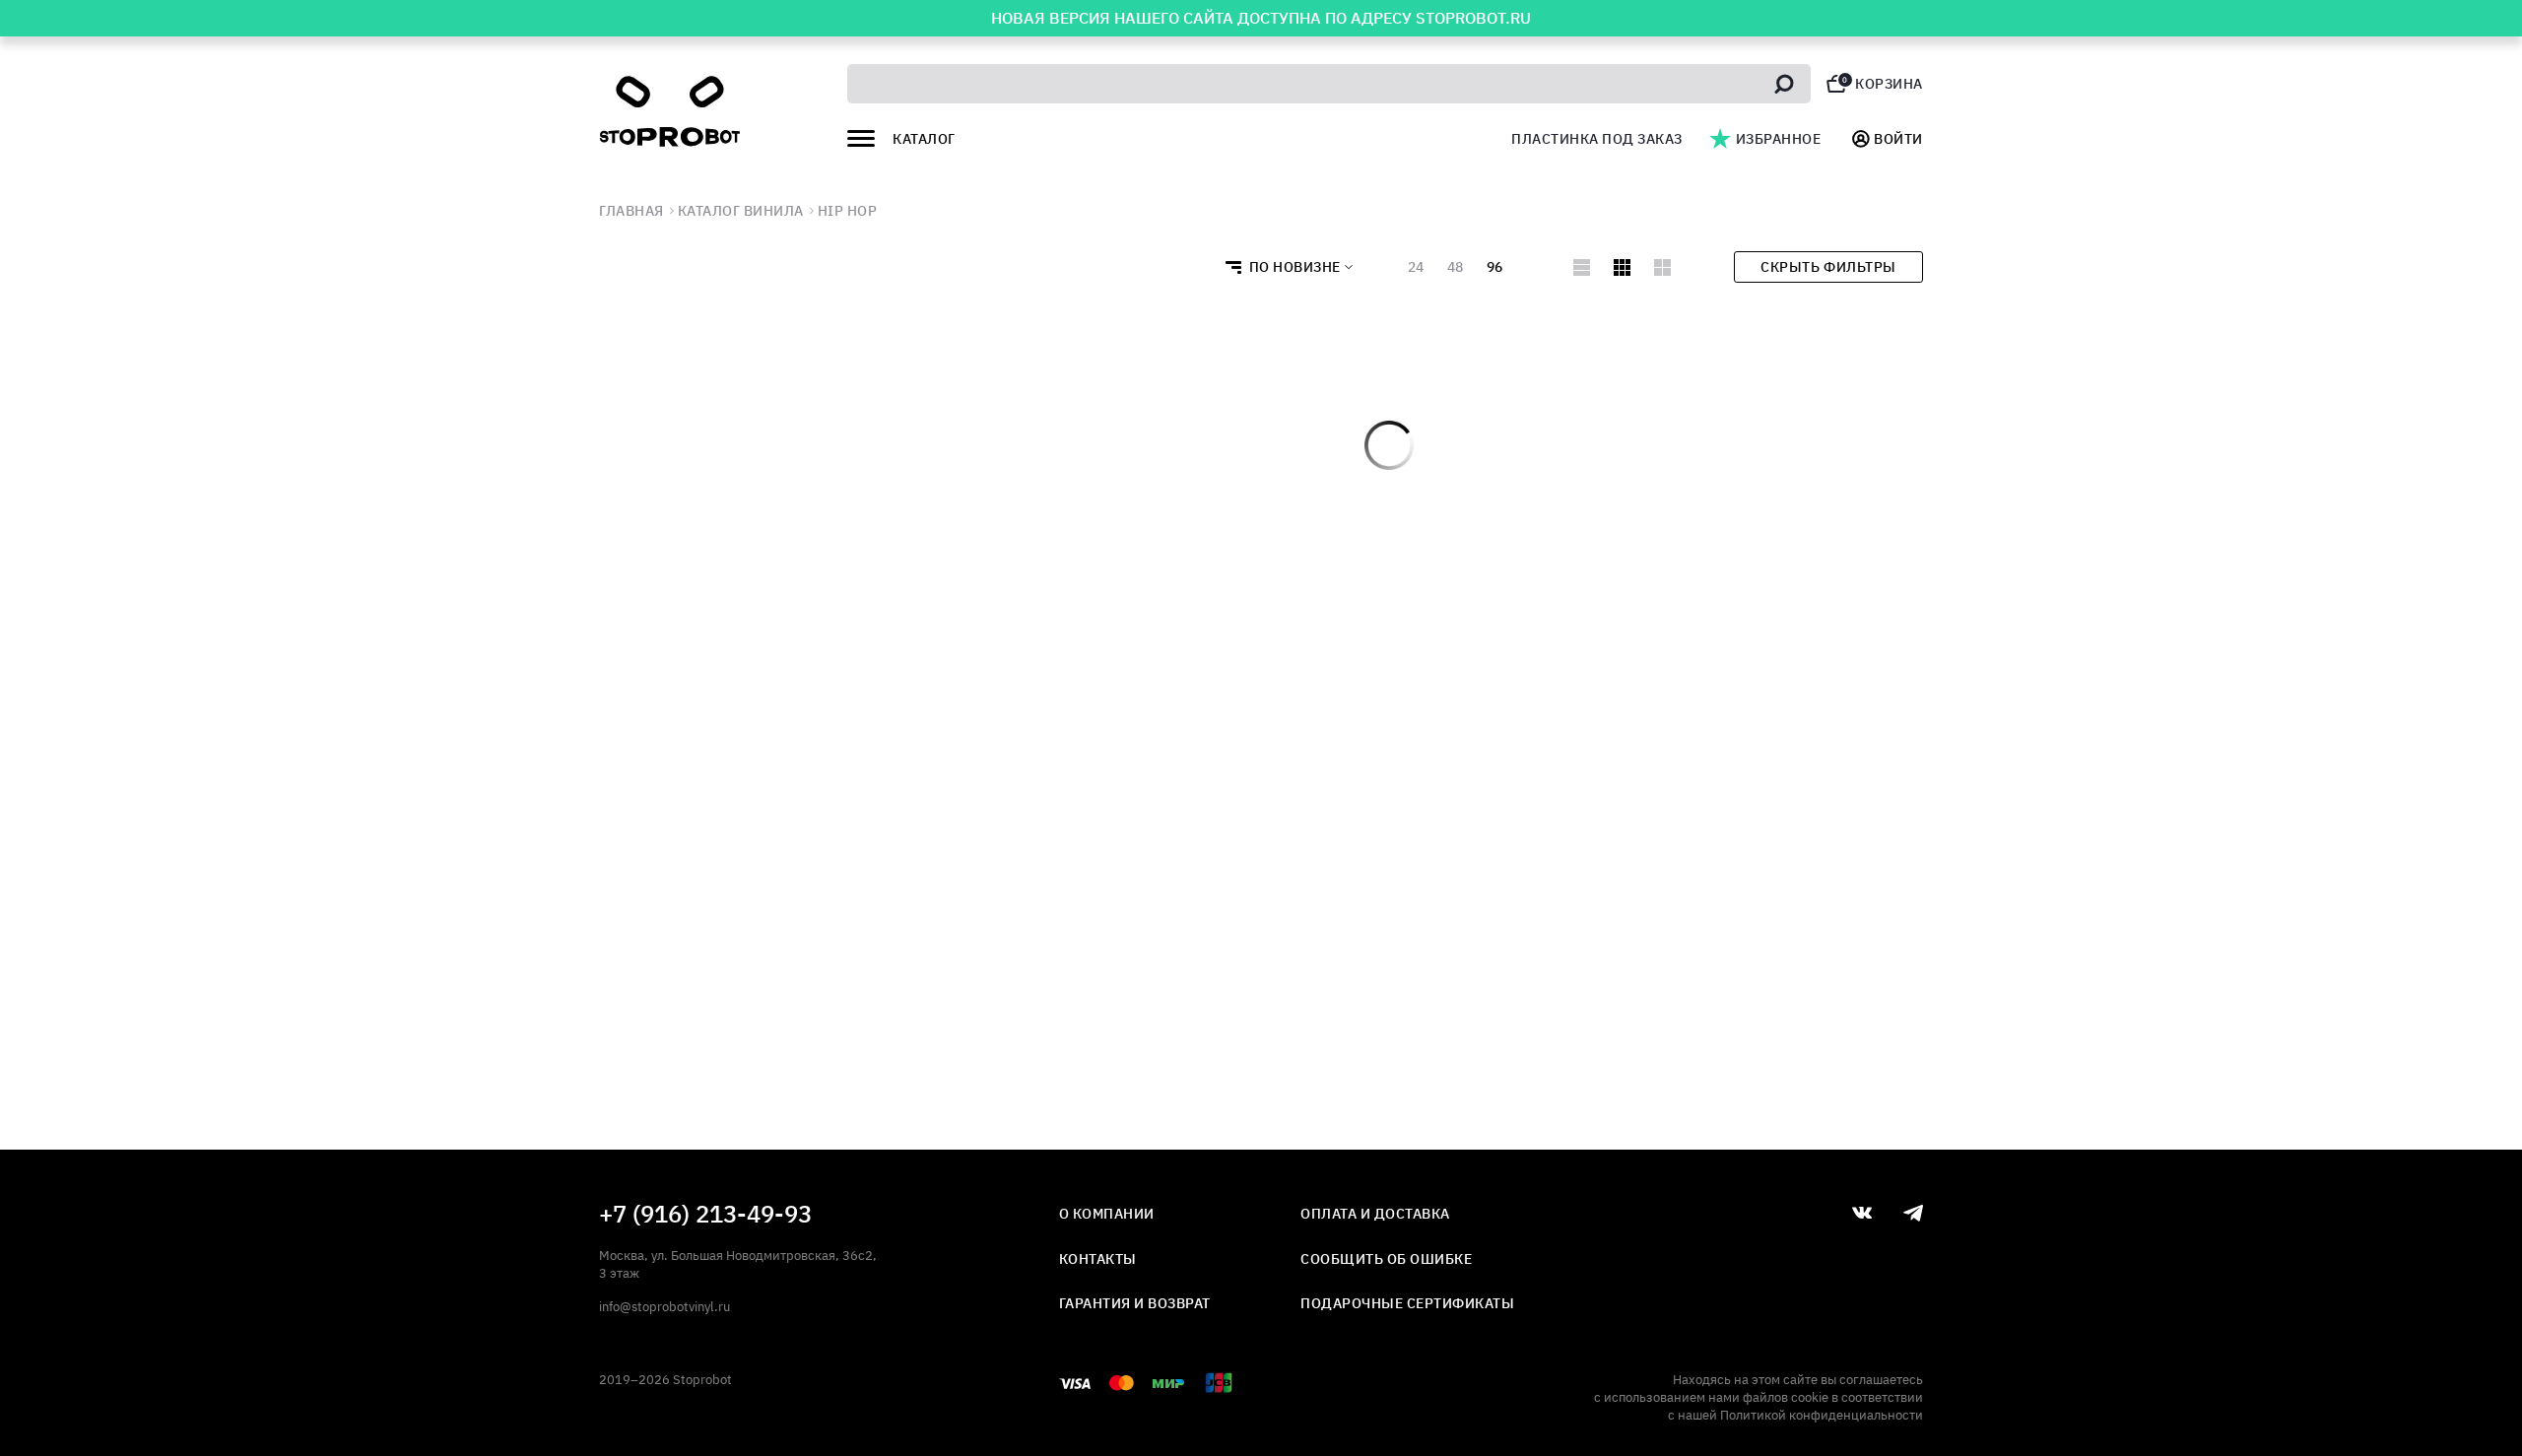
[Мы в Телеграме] (1913, 1213)
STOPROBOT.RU (1473, 18)
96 (1494, 267)
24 (1416, 267)
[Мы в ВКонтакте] (1862, 1213)
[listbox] (1283, 267)
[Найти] (1784, 84)
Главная (631, 211)
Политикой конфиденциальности (1822, 1415)
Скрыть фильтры (1828, 267)
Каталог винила (741, 211)
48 (1455, 267)
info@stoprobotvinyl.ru (664, 1307)
